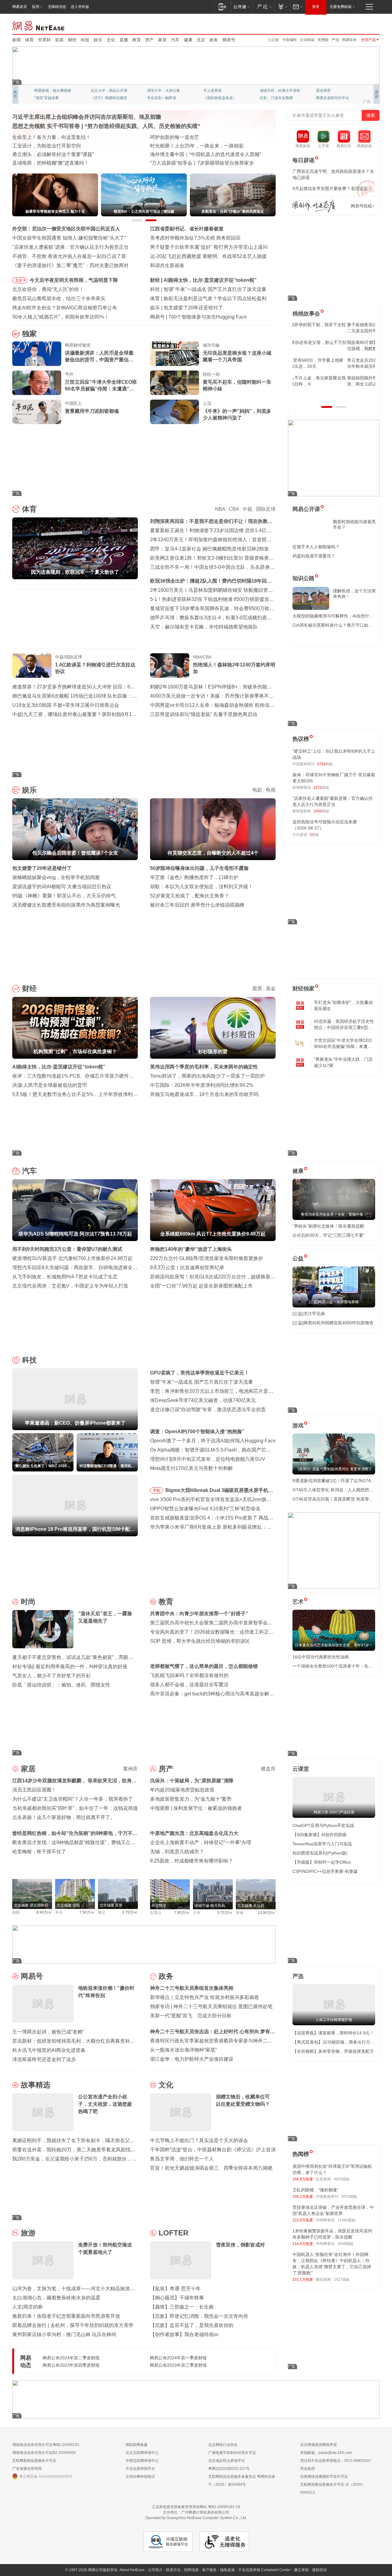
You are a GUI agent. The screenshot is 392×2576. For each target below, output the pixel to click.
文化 (111, 40)
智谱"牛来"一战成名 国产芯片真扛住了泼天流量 (202, 1382)
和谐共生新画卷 (167, 265)
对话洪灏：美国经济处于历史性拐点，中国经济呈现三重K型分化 (344, 1025)
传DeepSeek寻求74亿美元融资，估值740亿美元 (203, 1400)
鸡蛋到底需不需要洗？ (314, 556)
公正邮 (273, 40)
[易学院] (314, 206)
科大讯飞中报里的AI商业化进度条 (49, 2050)
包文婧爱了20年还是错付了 (42, 868)
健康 (188, 40)
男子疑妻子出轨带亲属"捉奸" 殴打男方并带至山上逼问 (209, 247)
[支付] (282, 7)
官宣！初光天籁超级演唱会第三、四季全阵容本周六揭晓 (211, 2168)
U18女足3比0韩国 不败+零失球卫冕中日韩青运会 (66, 705)
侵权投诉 (319, 2570)
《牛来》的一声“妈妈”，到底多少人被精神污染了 (237, 414)
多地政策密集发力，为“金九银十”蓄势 (191, 1799)
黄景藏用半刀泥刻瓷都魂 (92, 411)
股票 (257, 988)
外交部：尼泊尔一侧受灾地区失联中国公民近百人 (66, 229)
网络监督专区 (360, 25)
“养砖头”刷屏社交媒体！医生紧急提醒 (328, 1226)
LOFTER (173, 2233)
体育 (29, 40)
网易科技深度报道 (218, 98)
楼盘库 (268, 1769)
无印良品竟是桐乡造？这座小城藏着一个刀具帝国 (237, 356)
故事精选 (36, 2085)
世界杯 (44, 40)
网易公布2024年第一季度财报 (178, 2358)
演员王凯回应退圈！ (34, 1790)
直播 (124, 40)
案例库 (130, 1769)
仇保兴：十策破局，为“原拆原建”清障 (192, 1781)
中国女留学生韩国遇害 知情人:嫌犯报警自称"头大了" (69, 238)
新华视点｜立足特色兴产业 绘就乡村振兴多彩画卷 (205, 1997)
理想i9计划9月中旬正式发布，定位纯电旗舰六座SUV (208, 1459)
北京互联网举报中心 (142, 2453)
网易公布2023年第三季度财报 (178, 2365)
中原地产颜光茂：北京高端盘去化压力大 (194, 1833)
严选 (335, 40)
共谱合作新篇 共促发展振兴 (180, 146)
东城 (239, 1913)
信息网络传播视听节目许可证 (324, 2477)
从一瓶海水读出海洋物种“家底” (183, 2050)
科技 (85, 40)
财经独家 (303, 989)
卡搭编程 (289, 40)
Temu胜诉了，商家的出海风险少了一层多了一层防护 (207, 1076)
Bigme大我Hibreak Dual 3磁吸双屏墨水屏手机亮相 (219, 1491)
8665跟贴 (342, 2179)
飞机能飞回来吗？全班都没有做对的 (189, 1675)
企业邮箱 (307, 40)
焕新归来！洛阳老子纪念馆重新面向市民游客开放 (66, 2316)
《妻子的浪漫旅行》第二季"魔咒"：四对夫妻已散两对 (70, 265)
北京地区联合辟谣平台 (227, 2461)
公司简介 (155, 2570)
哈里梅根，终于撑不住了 (39, 1852)
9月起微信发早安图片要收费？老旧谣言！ (332, 188)
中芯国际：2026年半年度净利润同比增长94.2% (202, 1085)
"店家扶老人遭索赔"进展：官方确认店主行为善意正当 (70, 247)
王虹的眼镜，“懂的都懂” (315, 2190)
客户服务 (209, 2570)
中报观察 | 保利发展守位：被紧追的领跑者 (196, 1808)
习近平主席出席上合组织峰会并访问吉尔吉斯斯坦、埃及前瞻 (87, 117)
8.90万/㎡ (44, 1912)
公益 (298, 1258)
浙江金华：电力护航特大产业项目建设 (192, 2059)
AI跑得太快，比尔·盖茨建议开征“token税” (59, 1067)
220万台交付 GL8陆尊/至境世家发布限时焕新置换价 (207, 1258)
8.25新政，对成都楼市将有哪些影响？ (192, 1861)
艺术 (298, 1602)
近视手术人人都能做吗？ (316, 547)
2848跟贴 (345, 2244)
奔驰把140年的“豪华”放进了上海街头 (191, 1249)
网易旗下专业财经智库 (53, 91)
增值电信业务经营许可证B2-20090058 (44, 2453)
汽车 (175, 40)
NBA (220, 509)
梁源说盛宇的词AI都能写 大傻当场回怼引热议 (62, 887)
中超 (247, 509)
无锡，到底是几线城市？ (177, 1852)
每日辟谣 (303, 160)
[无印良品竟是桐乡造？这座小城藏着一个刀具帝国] (175, 354)
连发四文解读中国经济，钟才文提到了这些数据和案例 (71, 137)
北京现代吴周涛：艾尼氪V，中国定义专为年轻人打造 (70, 1286)
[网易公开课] (241, 7)
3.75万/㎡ (130, 1912)
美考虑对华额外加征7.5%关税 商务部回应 (195, 238)
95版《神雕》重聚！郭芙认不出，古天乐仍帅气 (64, 896)
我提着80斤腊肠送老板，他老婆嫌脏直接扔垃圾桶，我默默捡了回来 (334, 345)
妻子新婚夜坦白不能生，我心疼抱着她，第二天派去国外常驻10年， (333, 328)
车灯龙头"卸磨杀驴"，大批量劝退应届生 (343, 1005)
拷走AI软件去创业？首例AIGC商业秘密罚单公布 (65, 308)
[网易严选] (263, 7)
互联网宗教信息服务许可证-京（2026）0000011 (333, 2488)
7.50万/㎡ (87, 1912)
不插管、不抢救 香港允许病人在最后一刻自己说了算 (69, 256)
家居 (162, 40)
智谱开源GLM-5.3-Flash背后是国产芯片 (212, 317)
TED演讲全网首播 (49, 98)
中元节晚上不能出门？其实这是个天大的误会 (199, 2140)
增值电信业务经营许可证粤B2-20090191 (46, 2445)
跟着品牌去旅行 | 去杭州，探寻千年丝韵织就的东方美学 (73, 2325)
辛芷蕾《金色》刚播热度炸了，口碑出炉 (194, 877)
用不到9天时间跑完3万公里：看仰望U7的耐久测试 (67, 1249)
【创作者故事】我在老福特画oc (185, 2334)
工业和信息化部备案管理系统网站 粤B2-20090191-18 (196, 2507)
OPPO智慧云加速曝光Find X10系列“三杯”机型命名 (205, 1509)
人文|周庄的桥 (28, 2307)
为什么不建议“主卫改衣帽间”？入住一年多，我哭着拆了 (73, 1799)
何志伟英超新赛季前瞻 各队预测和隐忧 (206, 298)
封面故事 (98, 98)
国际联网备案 (137, 2445)
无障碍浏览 (57, 7)
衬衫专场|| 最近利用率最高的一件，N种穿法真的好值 (70, 1666)
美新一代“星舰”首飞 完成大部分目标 (191, 2016)
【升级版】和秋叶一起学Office (322, 1862)
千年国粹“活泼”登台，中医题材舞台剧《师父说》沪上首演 (213, 2150)
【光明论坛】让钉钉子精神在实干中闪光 (194, 137)
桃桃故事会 (306, 314)
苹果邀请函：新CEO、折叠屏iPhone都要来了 (213, 289)
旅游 (28, 2233)
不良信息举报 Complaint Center (264, 2570)
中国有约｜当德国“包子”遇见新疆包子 (191, 163)
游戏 (298, 1426)
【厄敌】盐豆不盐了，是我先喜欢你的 (192, 2325)
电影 (257, 790)
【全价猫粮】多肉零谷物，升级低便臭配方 (333, 2051)
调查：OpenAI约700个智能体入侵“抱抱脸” (197, 1432)
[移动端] (222, 7)
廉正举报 (301, 2570)
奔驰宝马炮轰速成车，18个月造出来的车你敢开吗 (204, 1094)
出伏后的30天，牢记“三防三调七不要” (329, 1235)
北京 (201, 40)
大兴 (197, 1913)
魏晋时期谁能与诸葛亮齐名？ (354, 524)
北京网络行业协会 (223, 2445)
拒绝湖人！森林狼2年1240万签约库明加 (234, 668)
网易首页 (20, 7)
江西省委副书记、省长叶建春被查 (187, 229)
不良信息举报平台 (140, 2469)
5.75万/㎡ (225, 1913)
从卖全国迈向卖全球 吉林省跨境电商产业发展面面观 (69, 154)
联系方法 (173, 2570)
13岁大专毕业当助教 (164, 98)
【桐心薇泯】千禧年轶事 (177, 2298)
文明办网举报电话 (140, 2477)
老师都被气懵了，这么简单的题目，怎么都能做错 (204, 1666)
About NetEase (132, 2570)
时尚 (28, 1602)
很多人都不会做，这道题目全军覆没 (189, 1685)
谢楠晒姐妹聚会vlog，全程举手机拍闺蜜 (56, 877)
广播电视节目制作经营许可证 (232, 2453)
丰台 (59, 1912)
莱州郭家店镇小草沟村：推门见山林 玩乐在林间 (64, 2334)
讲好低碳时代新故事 (276, 91)
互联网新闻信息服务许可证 (34, 2461)
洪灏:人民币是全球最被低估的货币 (50, 1085)
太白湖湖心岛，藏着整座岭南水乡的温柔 (56, 2298)
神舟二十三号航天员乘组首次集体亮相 (192, 1988)
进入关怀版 (80, 7)
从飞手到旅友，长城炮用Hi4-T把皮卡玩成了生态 (65, 1277)
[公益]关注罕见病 (309, 1314)
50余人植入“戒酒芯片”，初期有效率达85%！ (61, 317)
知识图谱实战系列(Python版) (320, 1853)
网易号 (229, 40)
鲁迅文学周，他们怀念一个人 (182, 2159)
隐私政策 (228, 2570)
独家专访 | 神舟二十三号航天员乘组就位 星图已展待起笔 (211, 2006)
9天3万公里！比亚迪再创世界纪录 (187, 1267)
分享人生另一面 (329, 91)
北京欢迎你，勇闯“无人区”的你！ (48, 289)
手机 (156, 1490)
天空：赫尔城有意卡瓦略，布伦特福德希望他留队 (204, 627)
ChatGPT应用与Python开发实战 (323, 1825)
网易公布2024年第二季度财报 (71, 2358)
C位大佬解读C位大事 (221, 91)
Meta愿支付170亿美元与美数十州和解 (191, 1468)
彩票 (59, 40)
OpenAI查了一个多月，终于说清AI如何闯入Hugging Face (213, 1441)
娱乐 (98, 40)
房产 (149, 40)
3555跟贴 (349, 2197)
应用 (36, 7)
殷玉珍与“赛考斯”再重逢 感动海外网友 (191, 154)
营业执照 (307, 2469)
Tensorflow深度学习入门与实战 (322, 1844)
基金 (271, 988)
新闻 (17, 40)
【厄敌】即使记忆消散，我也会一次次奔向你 (199, 2316)
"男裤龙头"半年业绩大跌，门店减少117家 (343, 1062)
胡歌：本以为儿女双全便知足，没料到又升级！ (202, 887)
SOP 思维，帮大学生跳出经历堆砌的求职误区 (200, 1641)
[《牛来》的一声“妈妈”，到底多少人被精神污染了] (175, 412)
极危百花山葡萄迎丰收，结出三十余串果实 (59, 298)
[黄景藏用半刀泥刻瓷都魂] (37, 412)
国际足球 (266, 509)
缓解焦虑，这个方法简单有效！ (354, 594)
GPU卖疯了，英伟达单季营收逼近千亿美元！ (200, 1373)
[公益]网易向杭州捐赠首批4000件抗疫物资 (333, 1323)
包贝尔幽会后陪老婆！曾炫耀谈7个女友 (207, 308)
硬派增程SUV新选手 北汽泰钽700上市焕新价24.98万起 (72, 1258)
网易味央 (349, 40)
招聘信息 (191, 2570)
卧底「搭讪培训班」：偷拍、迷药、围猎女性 (61, 1685)
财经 (72, 40)
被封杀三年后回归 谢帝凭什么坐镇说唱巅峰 (197, 905)
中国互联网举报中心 (142, 2461)
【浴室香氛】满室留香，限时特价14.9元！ (333, 2033)
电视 (271, 790)
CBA (234, 509)
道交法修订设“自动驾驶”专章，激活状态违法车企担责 (208, 1409)
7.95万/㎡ (182, 1913)
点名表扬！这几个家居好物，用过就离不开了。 (64, 1817)
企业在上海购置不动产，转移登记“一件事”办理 (201, 1842)
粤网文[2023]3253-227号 (229, 2469)
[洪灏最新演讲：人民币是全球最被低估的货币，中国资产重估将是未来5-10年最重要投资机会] (37, 354)
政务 (214, 40)
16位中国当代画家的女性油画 (321, 1657)
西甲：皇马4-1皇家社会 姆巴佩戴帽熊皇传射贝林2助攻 (209, 549)
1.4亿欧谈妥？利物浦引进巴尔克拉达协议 (95, 668)
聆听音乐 (154, 91)
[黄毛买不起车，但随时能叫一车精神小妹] (175, 383)
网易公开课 (306, 509)
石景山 (156, 1913)
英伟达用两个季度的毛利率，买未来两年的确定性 (204, 1067)
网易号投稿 (361, 206)
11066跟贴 (347, 2220)
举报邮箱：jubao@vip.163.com (326, 2453)
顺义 (102, 1912)
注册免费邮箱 (341, 7)
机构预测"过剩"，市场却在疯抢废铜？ (205, 280)
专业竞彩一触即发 (331, 98)
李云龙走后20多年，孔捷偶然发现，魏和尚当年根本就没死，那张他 (334, 363)
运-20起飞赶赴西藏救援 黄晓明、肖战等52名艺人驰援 (208, 256)
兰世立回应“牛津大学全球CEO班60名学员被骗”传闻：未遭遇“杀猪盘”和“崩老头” (101, 386)
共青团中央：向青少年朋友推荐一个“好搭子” (199, 1614)
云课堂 (301, 1769)
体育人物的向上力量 (276, 98)
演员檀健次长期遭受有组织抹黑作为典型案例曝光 (66, 905)
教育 (137, 40)
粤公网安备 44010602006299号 (46, 2477)
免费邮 (323, 40)
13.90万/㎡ (267, 1913)
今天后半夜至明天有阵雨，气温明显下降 (74, 280)
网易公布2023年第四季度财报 (71, 2365)
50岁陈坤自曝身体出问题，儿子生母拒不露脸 (199, 868)
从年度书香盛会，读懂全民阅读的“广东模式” (60, 163)
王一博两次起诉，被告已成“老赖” (48, 2032)
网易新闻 (39, 25)
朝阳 (16, 1912)
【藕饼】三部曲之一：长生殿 (182, 2307)
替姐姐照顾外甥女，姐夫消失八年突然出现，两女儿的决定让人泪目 (331, 381)
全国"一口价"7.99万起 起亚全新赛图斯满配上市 (201, 1286)
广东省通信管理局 (27, 2469)
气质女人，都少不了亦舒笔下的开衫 (51, 1676)
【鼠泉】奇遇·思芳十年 (175, 2289)
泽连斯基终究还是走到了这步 (44, 2059)
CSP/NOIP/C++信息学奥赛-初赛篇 (325, 1871)
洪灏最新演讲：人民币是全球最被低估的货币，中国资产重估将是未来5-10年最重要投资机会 (99, 357)
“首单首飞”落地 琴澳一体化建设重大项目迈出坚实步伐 (71, 146)
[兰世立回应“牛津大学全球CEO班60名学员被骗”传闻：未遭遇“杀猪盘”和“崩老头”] (37, 383)
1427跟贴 (342, 2280)
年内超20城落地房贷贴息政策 (182, 1790)
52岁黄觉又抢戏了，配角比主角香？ (190, 896)
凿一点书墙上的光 (105, 91)
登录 (316, 7)
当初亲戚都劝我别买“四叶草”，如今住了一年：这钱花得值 (75, 1808)
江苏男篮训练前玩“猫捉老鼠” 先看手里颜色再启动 (204, 714)
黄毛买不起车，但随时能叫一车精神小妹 (237, 385)
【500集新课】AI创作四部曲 (320, 1835)
